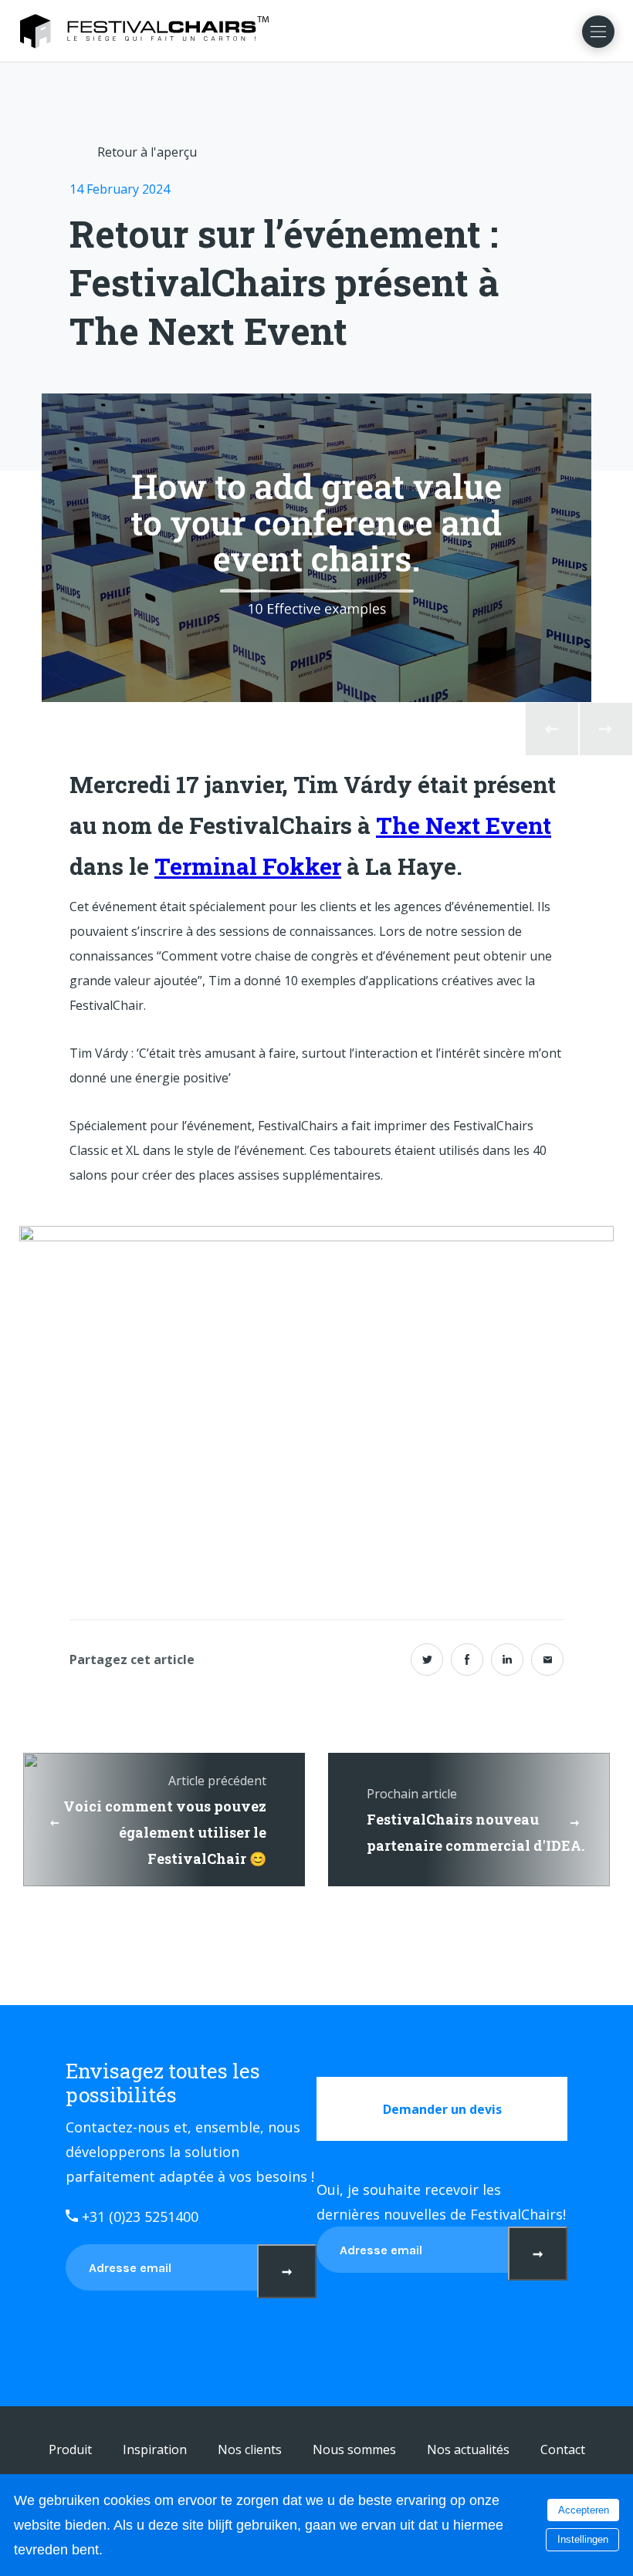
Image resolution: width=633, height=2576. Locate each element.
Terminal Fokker (248, 866)
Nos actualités (468, 2449)
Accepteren (584, 2510)
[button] (552, 729)
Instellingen (583, 2539)
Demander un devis (442, 2109)
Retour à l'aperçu (147, 152)
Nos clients (250, 2449)
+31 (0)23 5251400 (138, 2216)
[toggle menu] (598, 32)
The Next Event (464, 825)
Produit (70, 2449)
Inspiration (155, 2449)
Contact (563, 2449)
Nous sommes (354, 2449)
